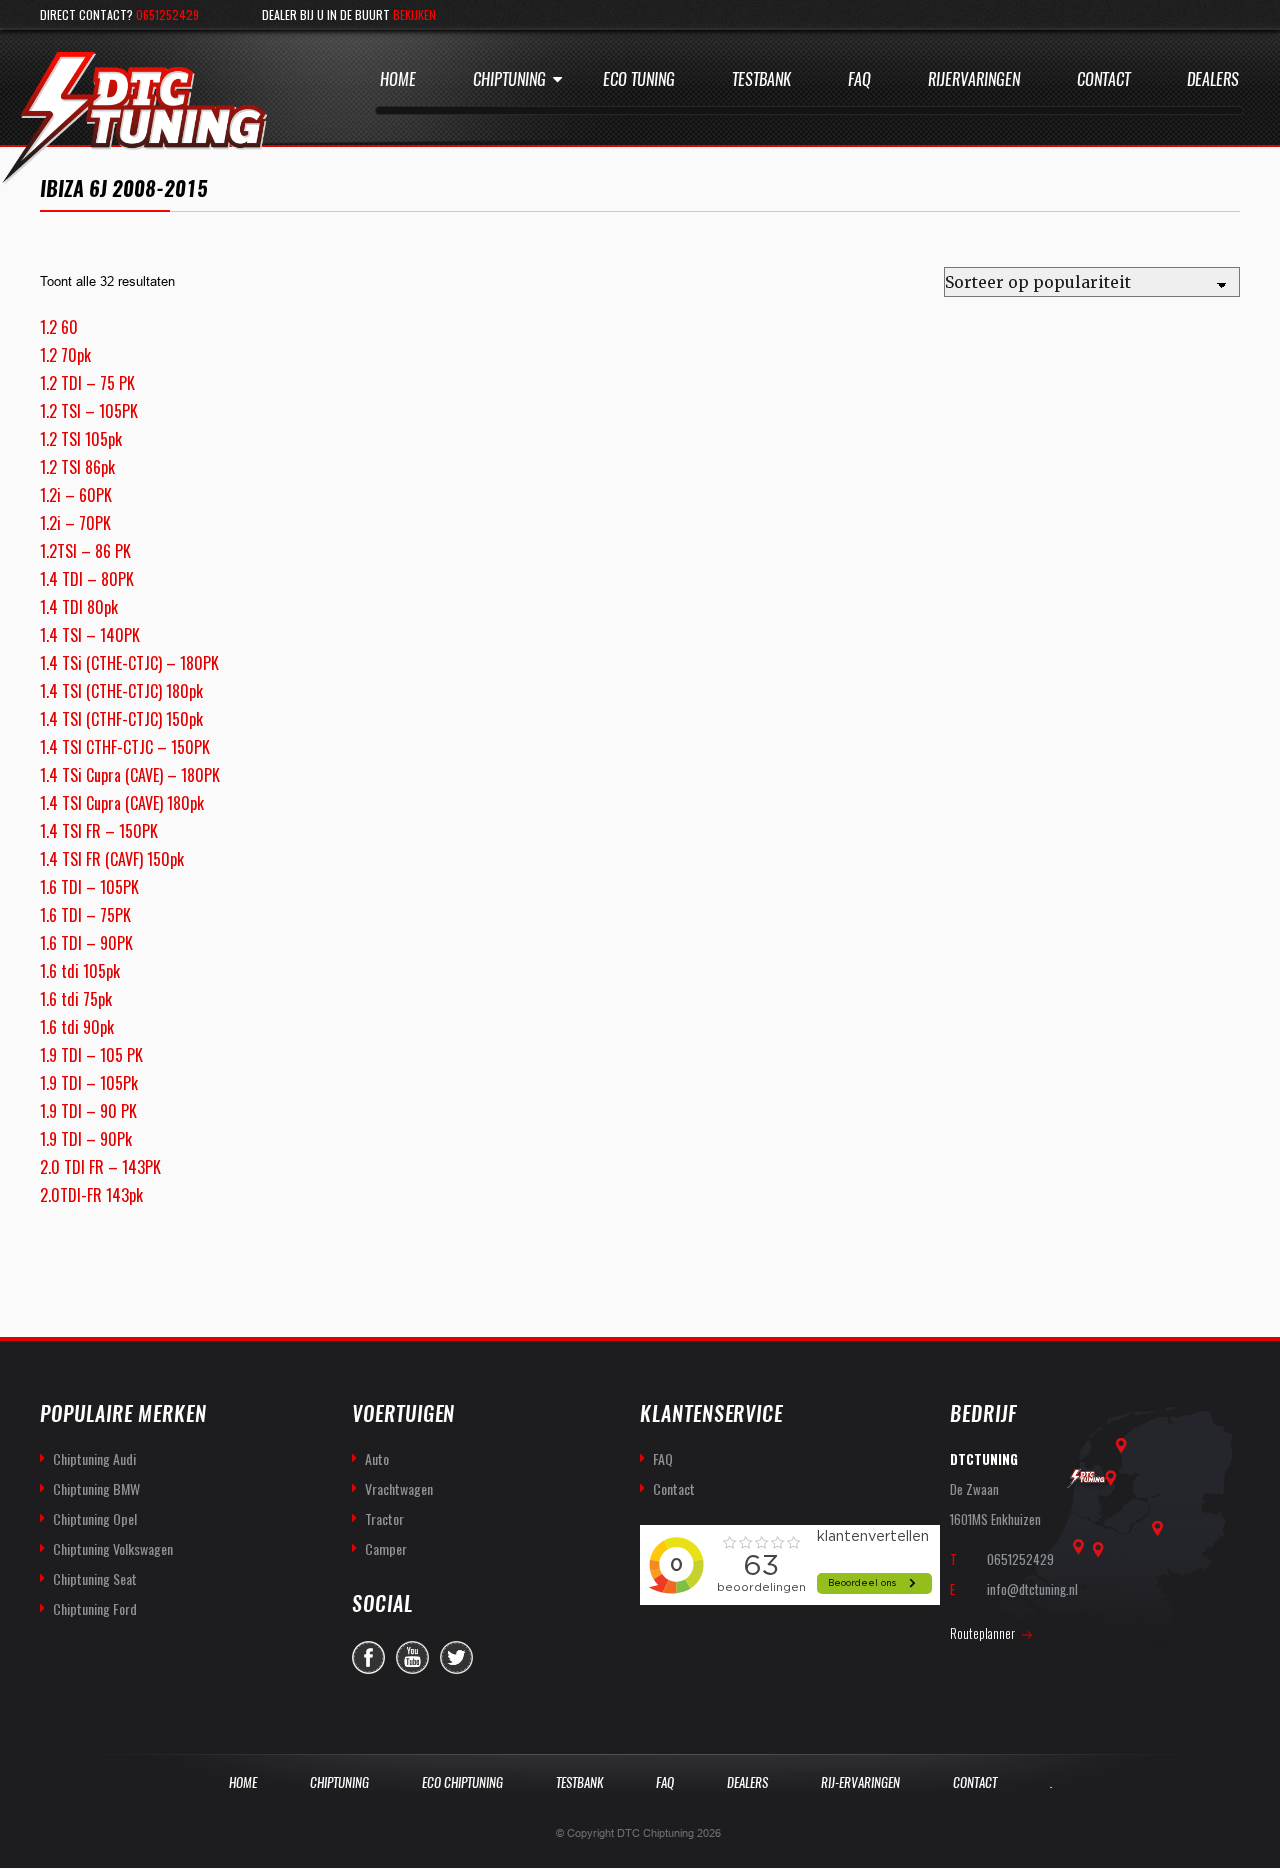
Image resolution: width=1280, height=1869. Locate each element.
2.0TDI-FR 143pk (91, 1195)
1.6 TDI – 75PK (85, 915)
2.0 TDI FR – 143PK (100, 1167)
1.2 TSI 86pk (77, 467)
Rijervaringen (974, 79)
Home (398, 79)
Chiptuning (509, 79)
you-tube (412, 1657)
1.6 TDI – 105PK (89, 887)
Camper (386, 1548)
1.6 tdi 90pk (77, 1027)
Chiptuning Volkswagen (113, 1548)
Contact (1103, 79)
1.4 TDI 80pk (79, 607)
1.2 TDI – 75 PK (87, 383)
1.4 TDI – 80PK (87, 579)
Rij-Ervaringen (860, 1782)
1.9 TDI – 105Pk (89, 1083)
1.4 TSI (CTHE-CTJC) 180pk (121, 691)
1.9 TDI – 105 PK (91, 1055)
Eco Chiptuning (462, 1782)
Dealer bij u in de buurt (349, 14)
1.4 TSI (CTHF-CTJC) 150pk (121, 719)
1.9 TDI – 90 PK (88, 1111)
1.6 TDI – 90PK (86, 943)
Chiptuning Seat (95, 1578)
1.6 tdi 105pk (80, 971)
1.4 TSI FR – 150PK (99, 831)
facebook (368, 1657)
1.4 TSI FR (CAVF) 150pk (112, 859)
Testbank (761, 79)
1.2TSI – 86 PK (85, 551)
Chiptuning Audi (94, 1458)
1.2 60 (59, 327)
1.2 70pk (65, 355)
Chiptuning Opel (95, 1518)
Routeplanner (982, 1633)
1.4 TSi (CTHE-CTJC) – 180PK (129, 663)
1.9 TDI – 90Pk (86, 1139)
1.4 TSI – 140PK (90, 635)
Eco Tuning (639, 79)
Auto (377, 1458)
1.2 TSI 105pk (81, 439)
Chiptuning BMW (96, 1488)
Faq (859, 79)
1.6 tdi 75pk (76, 999)
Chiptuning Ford (95, 1608)
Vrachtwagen (399, 1488)
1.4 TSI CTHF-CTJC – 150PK (125, 747)
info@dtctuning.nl (1032, 1589)
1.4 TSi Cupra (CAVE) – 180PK (130, 775)
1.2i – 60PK (76, 495)
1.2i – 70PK (75, 523)
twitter (456, 1657)
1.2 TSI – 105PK (89, 411)
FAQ (663, 1458)
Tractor (384, 1518)
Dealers (1213, 79)
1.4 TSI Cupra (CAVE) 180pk (122, 803)
